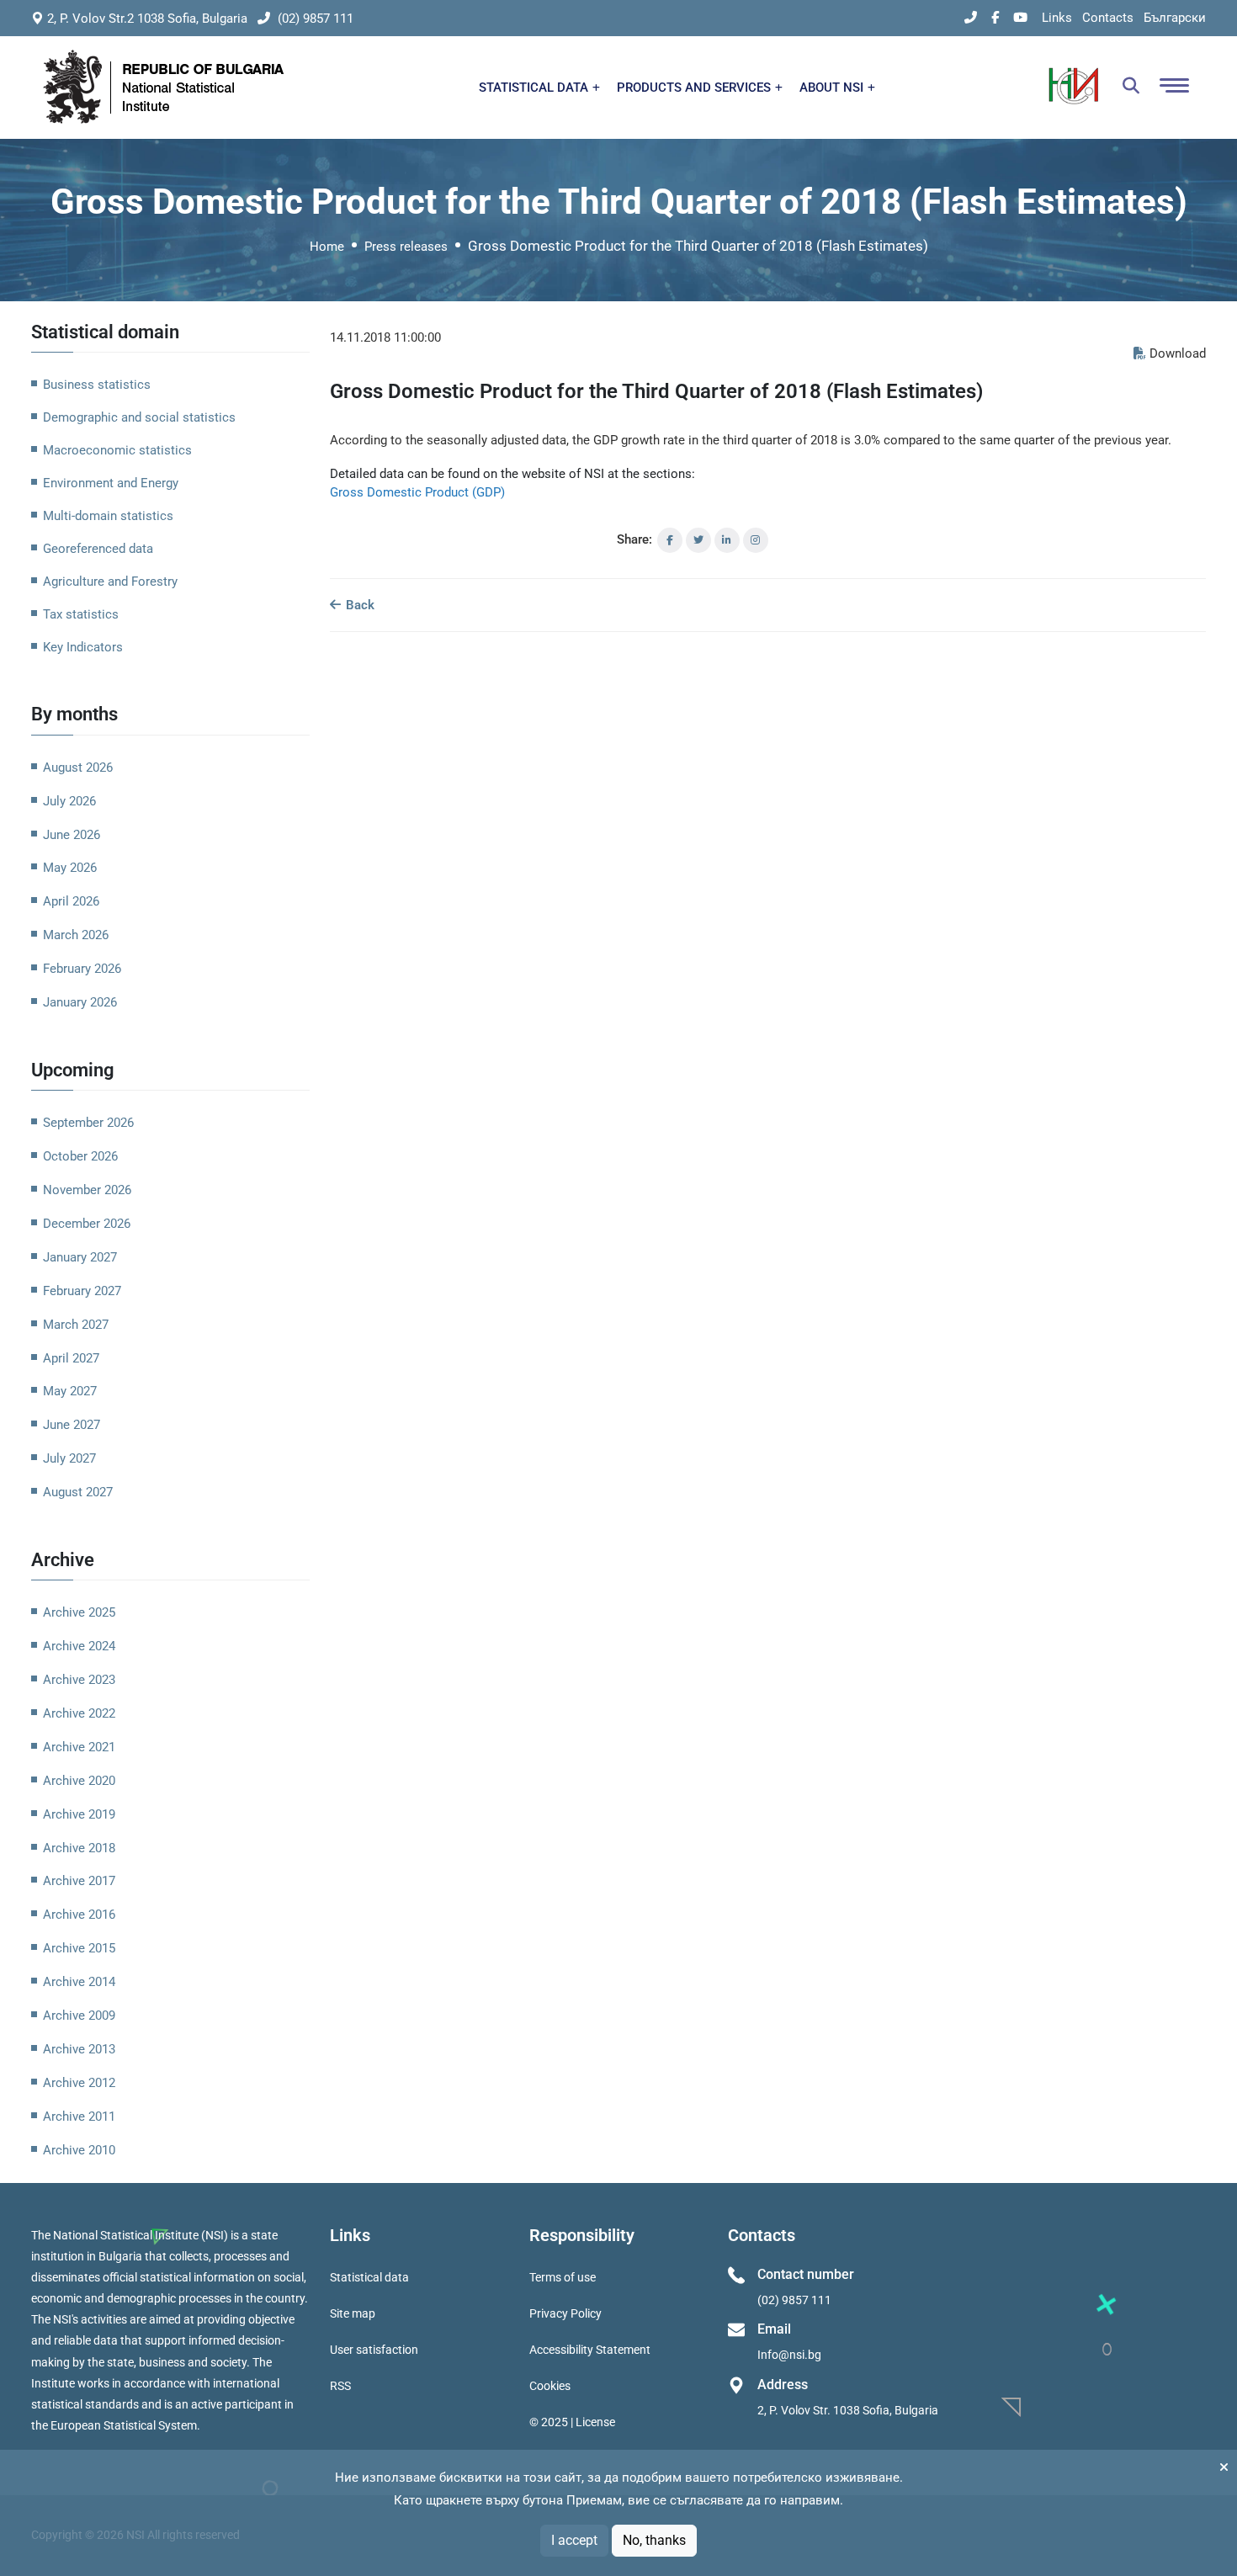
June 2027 (72, 1425)
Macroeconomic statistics (117, 450)
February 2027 (82, 1291)
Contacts (1108, 18)
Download (1178, 353)
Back (358, 605)
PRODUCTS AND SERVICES (695, 88)
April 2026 (71, 901)
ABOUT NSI (833, 88)
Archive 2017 (79, 1881)
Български (1175, 18)
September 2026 (88, 1123)
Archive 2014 (79, 1982)
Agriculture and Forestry (110, 582)
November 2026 (87, 1190)
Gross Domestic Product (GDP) (417, 492)
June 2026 (72, 835)
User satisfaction (374, 2350)
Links (1057, 18)
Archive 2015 (79, 1948)
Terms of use (563, 2277)
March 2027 (76, 1325)
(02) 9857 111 (314, 19)
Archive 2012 (79, 2083)
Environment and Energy (111, 483)
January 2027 (80, 1257)
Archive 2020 (79, 1781)
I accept (574, 2540)
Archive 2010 (79, 2150)
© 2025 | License (572, 2422)
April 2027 (71, 1358)
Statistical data (369, 2277)
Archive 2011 (79, 2117)
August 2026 (78, 767)
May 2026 (70, 868)
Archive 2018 (79, 1848)
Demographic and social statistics (139, 417)
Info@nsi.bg (789, 2355)
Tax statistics (81, 614)
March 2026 (76, 935)
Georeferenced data (98, 549)
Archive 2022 (79, 1713)
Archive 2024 (79, 1646)
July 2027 (69, 1458)
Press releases (406, 247)
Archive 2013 (79, 2049)
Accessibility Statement (590, 2350)
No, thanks (654, 2540)
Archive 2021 (79, 1747)
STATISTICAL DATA (535, 88)
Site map (353, 2313)
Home (327, 247)
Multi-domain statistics (108, 516)
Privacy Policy (565, 2313)
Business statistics (97, 385)
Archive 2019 (79, 1814)
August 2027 (78, 1492)
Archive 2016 (79, 1915)
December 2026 (87, 1224)
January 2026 (80, 1002)
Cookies (550, 2386)
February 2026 (82, 969)
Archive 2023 (79, 1680)
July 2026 (69, 801)
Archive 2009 (79, 2016)
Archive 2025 (79, 1612)
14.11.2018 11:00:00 (385, 337)
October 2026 (80, 1156)
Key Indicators (83, 647)
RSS (340, 2386)
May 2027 (70, 1391)
